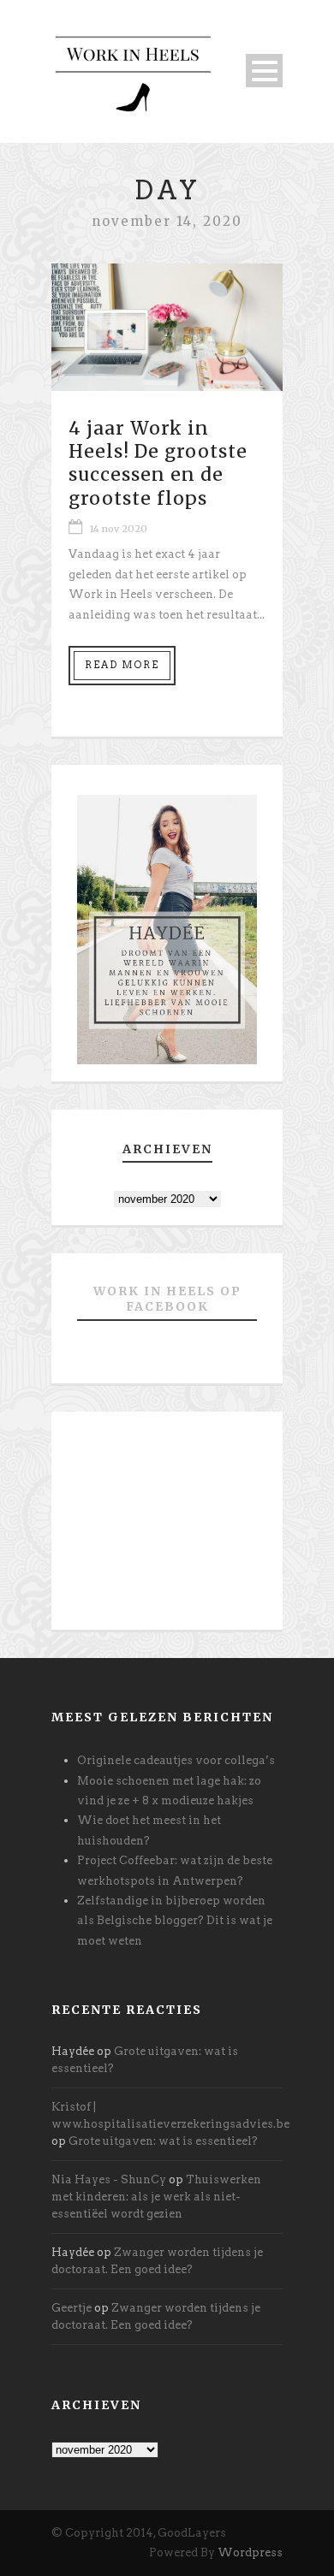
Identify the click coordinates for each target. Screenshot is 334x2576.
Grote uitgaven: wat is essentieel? (163, 2141)
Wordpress (250, 2552)
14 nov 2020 (119, 529)
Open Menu (264, 71)
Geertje (72, 2308)
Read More (122, 665)
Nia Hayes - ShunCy (109, 2179)
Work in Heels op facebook (167, 1299)
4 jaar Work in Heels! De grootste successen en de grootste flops (158, 463)
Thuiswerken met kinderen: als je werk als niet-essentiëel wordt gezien (156, 2197)
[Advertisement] (167, 1527)
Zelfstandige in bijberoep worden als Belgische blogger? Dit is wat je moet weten (175, 1921)
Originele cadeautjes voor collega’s (176, 1760)
